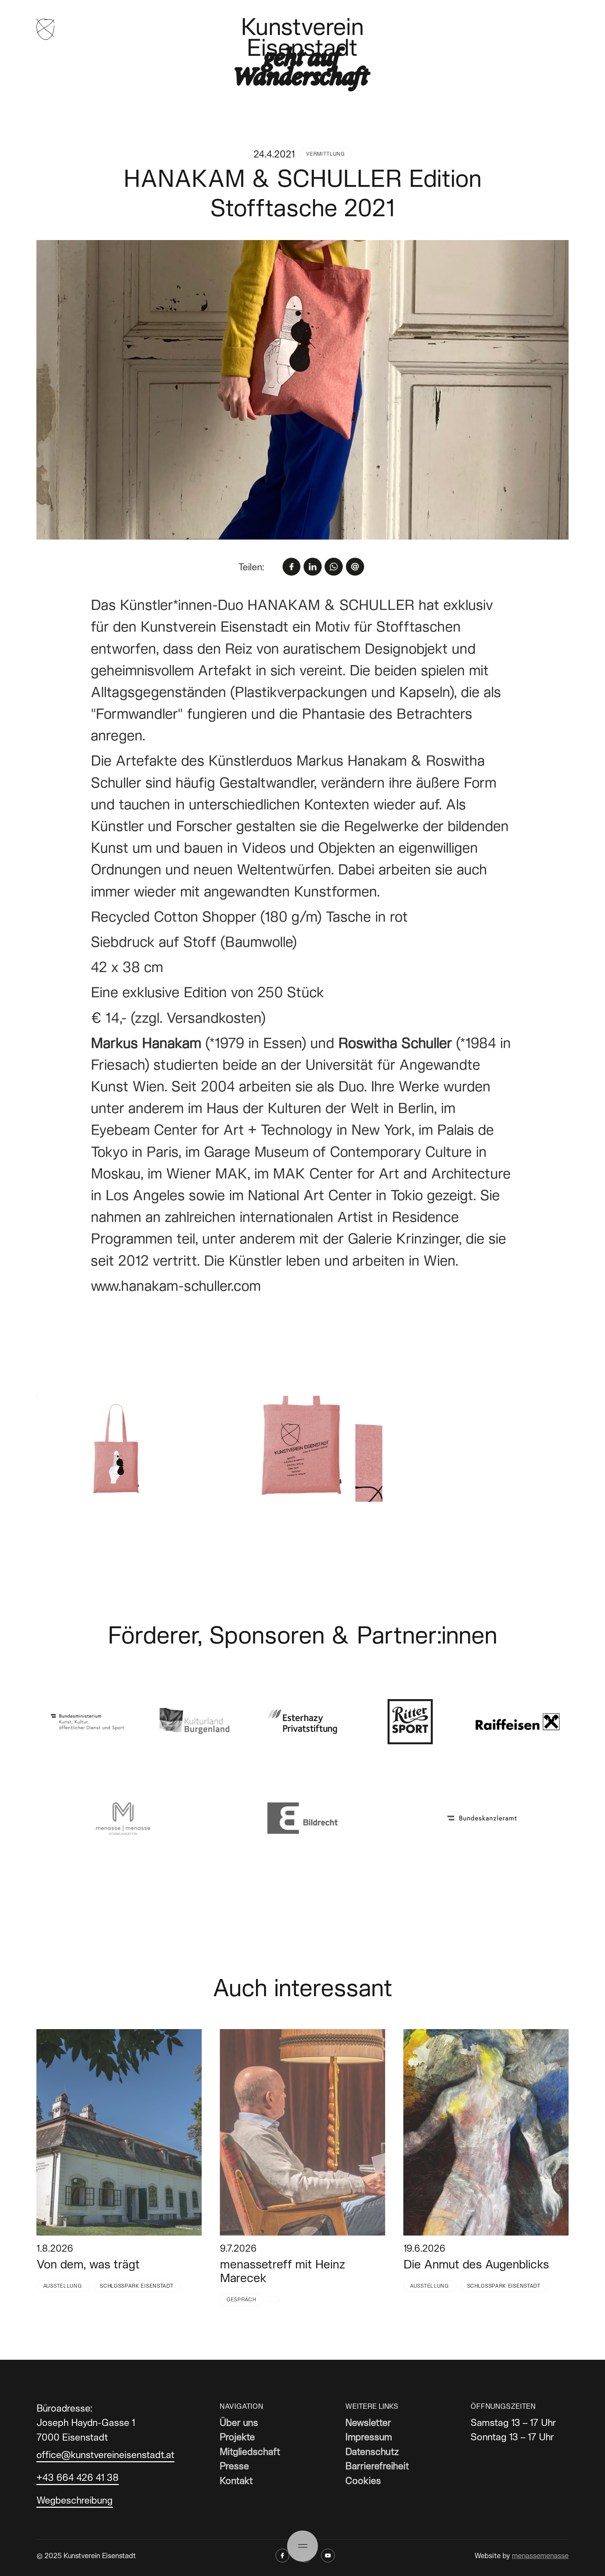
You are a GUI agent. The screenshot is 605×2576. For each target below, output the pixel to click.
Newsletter (368, 2422)
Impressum (369, 2437)
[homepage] (46, 29)
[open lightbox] (303, 390)
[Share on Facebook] (292, 567)
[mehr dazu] (119, 2132)
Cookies (363, 2480)
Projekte (237, 2437)
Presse (234, 2466)
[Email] (355, 567)
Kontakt (236, 2480)
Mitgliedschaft (250, 2451)
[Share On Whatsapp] (334, 567)
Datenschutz (372, 2451)
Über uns (239, 2422)
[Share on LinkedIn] (313, 567)
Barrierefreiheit (377, 2466)
